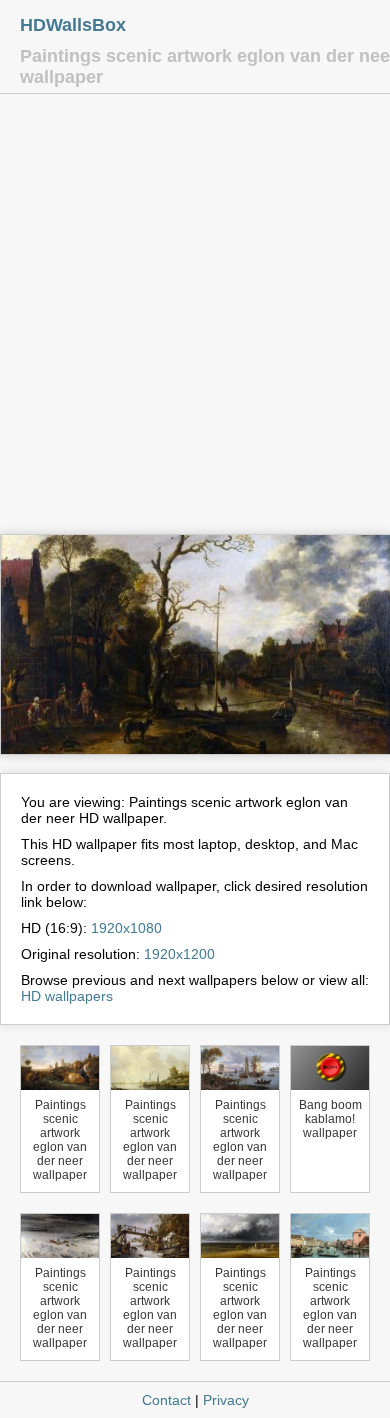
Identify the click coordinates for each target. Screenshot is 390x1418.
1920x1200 (179, 954)
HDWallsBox (73, 25)
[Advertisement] (195, 319)
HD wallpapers (67, 996)
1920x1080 (126, 928)
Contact (166, 1400)
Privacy (226, 1400)
